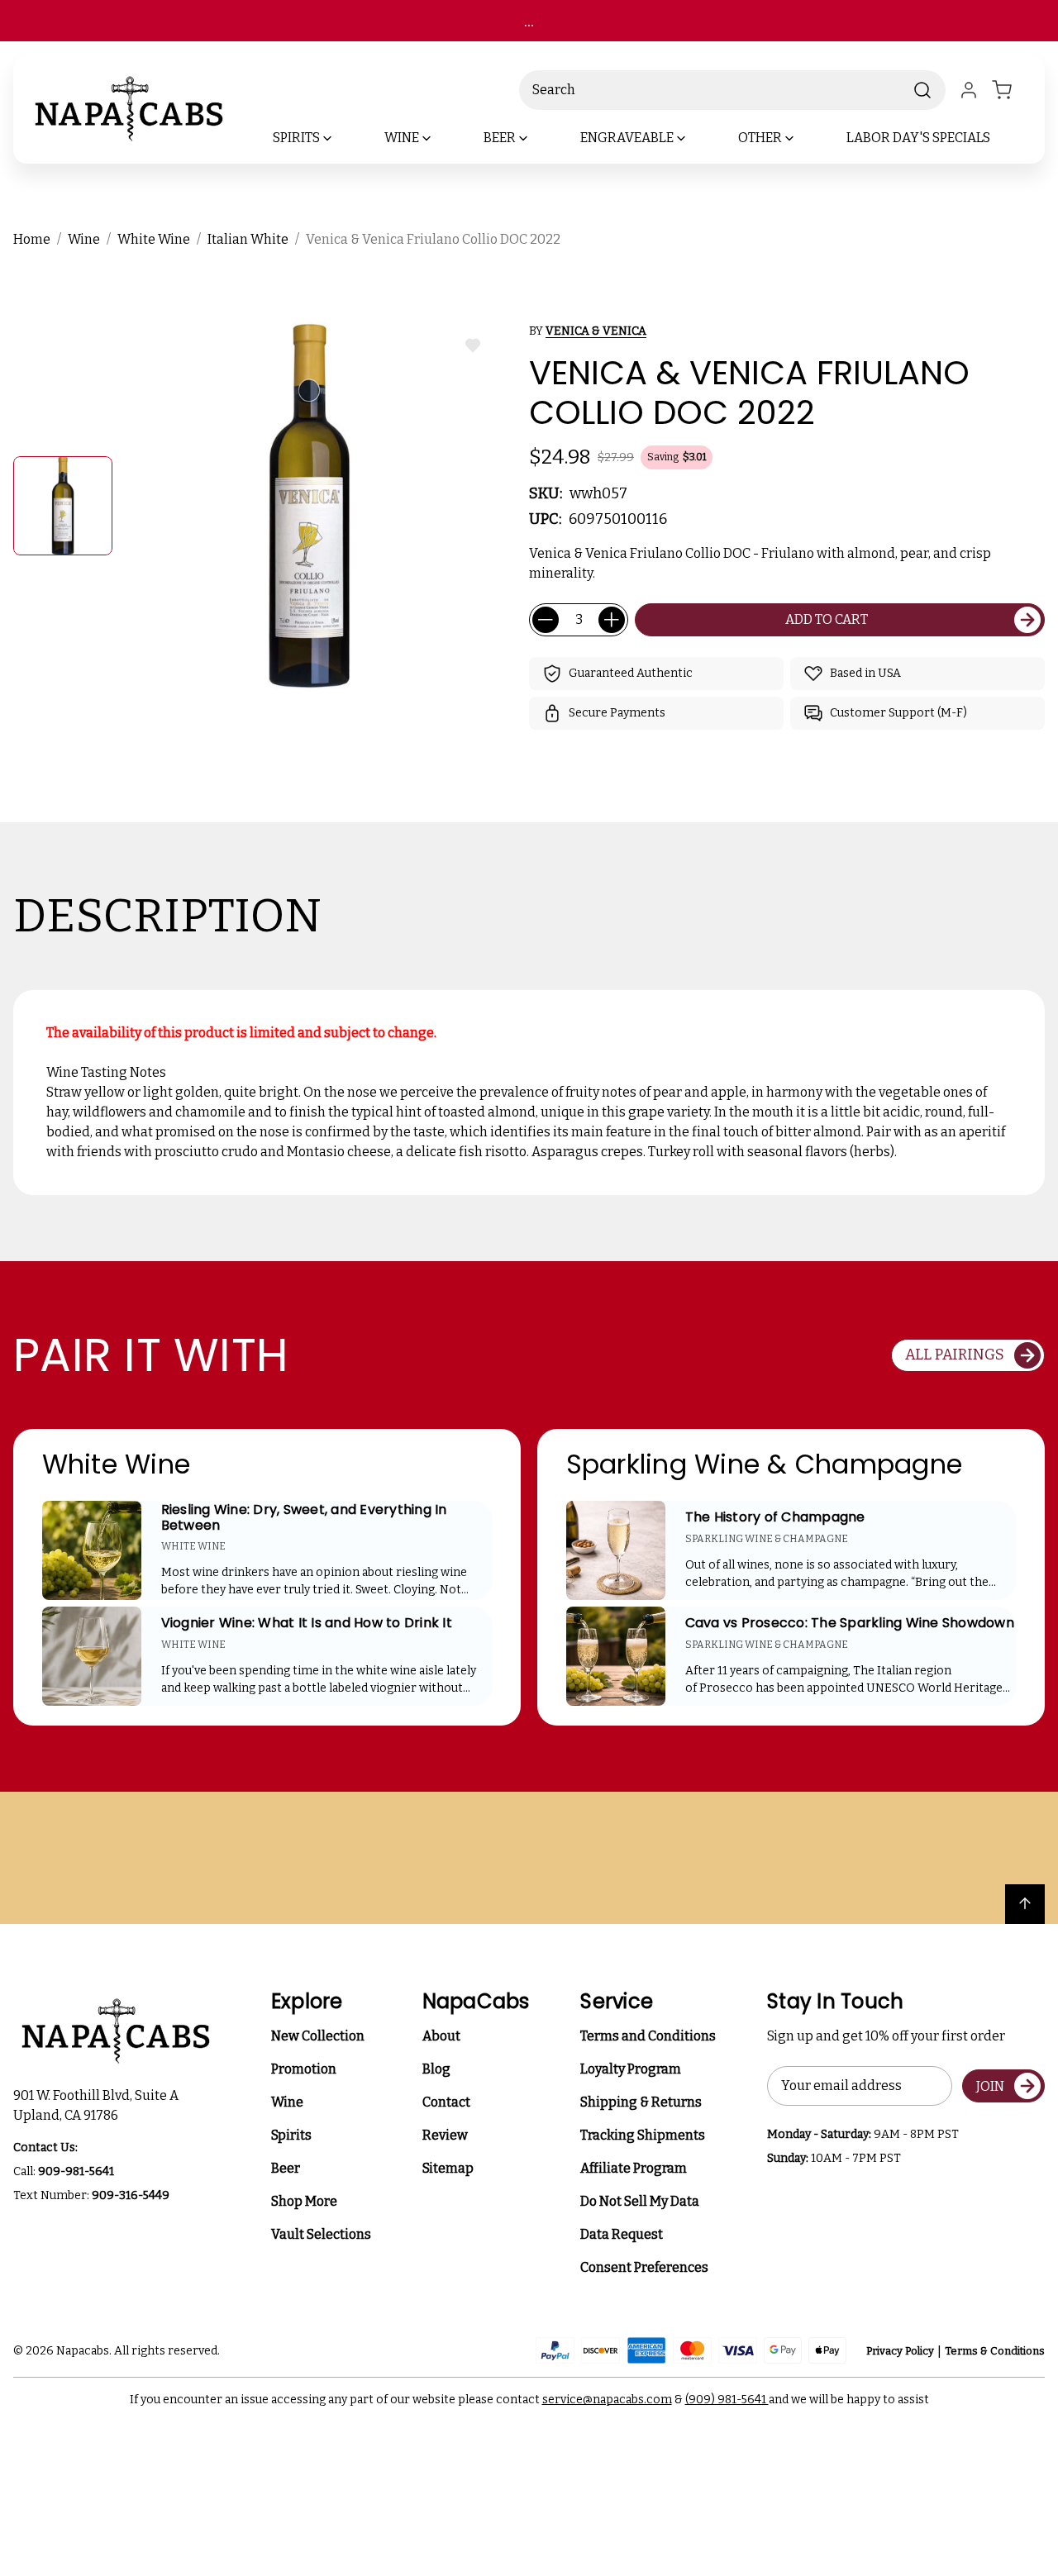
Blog (436, 2069)
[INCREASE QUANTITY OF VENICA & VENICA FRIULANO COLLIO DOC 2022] (612, 620)
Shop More (304, 2201)
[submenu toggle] (341, 138)
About (441, 2036)
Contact (446, 2102)
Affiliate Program (634, 2168)
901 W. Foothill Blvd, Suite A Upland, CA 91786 (98, 2105)
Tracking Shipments (643, 2135)
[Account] (969, 90)
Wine (287, 2102)
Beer (286, 2168)
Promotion (304, 2069)
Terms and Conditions (648, 2036)
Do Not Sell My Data (640, 2201)
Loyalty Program (631, 2069)
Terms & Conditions (995, 2351)
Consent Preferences (644, 2267)
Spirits (291, 2135)
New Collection (318, 2036)
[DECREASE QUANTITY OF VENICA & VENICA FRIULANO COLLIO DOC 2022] (546, 620)
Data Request (622, 2234)
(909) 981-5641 (727, 2400)
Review (445, 2135)
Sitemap (448, 2168)
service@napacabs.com (607, 2400)
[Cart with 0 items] (1012, 90)
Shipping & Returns (641, 2102)
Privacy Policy (900, 2351)
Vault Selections (321, 2234)
